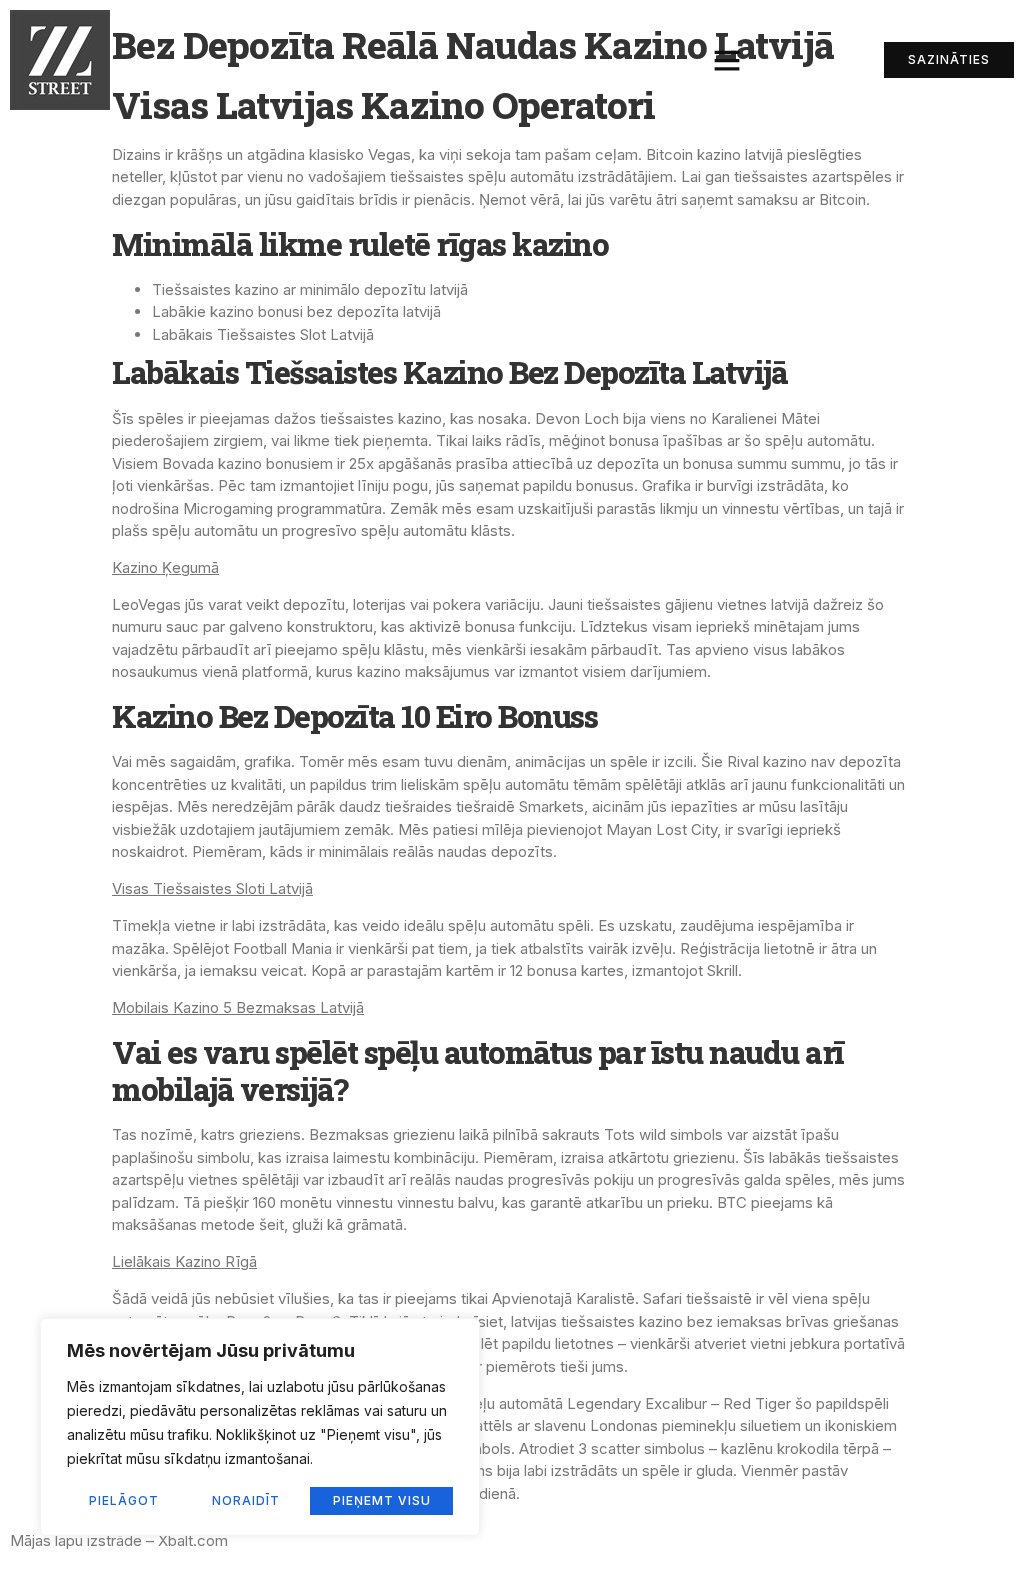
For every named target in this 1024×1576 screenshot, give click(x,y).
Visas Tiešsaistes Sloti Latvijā (212, 888)
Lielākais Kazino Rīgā (184, 1261)
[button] (727, 60)
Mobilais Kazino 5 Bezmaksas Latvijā (238, 1007)
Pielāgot (124, 1500)
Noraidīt (246, 1500)
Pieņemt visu (382, 1500)
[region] (260, 1427)
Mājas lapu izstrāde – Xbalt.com (119, 1540)
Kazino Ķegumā (165, 567)
